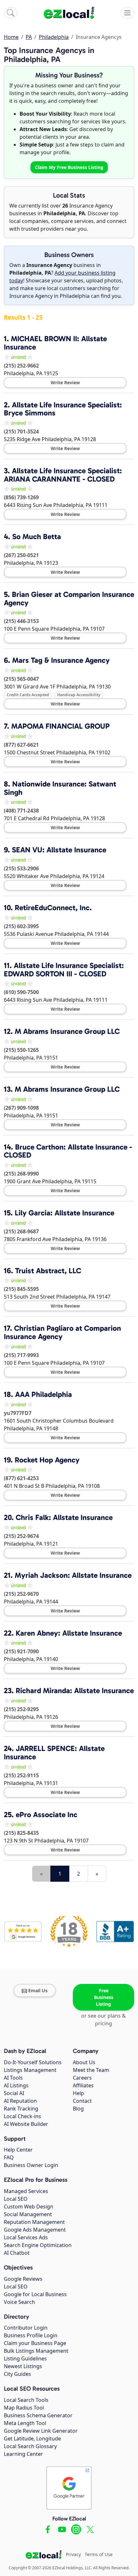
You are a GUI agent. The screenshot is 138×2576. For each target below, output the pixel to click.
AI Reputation (20, 2101)
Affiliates (83, 2085)
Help (78, 2093)
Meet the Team (91, 2070)
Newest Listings (23, 2366)
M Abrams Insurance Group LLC (67, 1031)
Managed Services (26, 2191)
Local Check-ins (22, 2116)
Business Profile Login (31, 2335)
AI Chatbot (17, 2253)
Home (11, 37)
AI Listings (16, 2085)
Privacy (73, 2554)
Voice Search (19, 2302)
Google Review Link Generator (41, 2431)
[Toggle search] (11, 13)
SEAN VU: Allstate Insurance (59, 850)
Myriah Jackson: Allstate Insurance (73, 1575)
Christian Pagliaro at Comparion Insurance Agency (62, 1332)
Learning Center (23, 2454)
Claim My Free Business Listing (69, 167)
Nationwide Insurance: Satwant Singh (60, 788)
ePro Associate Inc (47, 1815)
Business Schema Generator (38, 2415)
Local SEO (16, 2199)
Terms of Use (99, 2554)
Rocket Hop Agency (47, 1460)
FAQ (9, 2157)
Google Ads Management (35, 2230)
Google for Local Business (35, 2294)
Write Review (65, 382)
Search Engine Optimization (38, 2245)
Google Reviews (23, 2279)
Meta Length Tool (25, 2423)
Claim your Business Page (35, 2343)
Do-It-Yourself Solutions (33, 2062)
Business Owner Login (31, 2165)
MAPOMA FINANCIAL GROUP (60, 726)
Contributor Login (26, 2328)
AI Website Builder (26, 2124)
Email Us (38, 1990)
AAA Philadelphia (43, 1394)
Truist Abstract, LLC (48, 1271)
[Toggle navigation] (127, 13)
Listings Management (30, 2070)
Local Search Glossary (30, 2446)
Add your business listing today (62, 277)
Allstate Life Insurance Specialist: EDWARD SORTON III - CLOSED (64, 970)
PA (29, 37)
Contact (82, 2101)
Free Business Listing (104, 1997)
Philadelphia (54, 37)
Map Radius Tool (24, 2408)
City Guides (17, 2374)
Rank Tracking (21, 2109)
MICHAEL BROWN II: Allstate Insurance (55, 343)
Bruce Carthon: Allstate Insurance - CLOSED (68, 1151)
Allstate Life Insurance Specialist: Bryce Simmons (63, 409)
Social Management (28, 2214)
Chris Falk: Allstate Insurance (64, 1517)
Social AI (14, 2093)
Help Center (18, 2150)
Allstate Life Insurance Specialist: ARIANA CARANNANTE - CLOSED (63, 475)
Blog (78, 2109)
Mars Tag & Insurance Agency (61, 660)
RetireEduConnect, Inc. (53, 908)
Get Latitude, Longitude (32, 2438)
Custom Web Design (29, 2207)
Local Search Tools (26, 2400)
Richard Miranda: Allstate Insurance (75, 1691)
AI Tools (13, 2078)
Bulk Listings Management (36, 2351)
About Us (84, 2062)
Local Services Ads (26, 2237)
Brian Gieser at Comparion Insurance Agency (69, 599)
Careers (82, 2078)
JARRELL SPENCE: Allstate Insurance (54, 1753)
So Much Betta (37, 537)
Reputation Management (34, 2222)
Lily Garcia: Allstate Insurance (65, 1213)
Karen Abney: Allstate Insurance (69, 1633)
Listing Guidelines (25, 2358)
